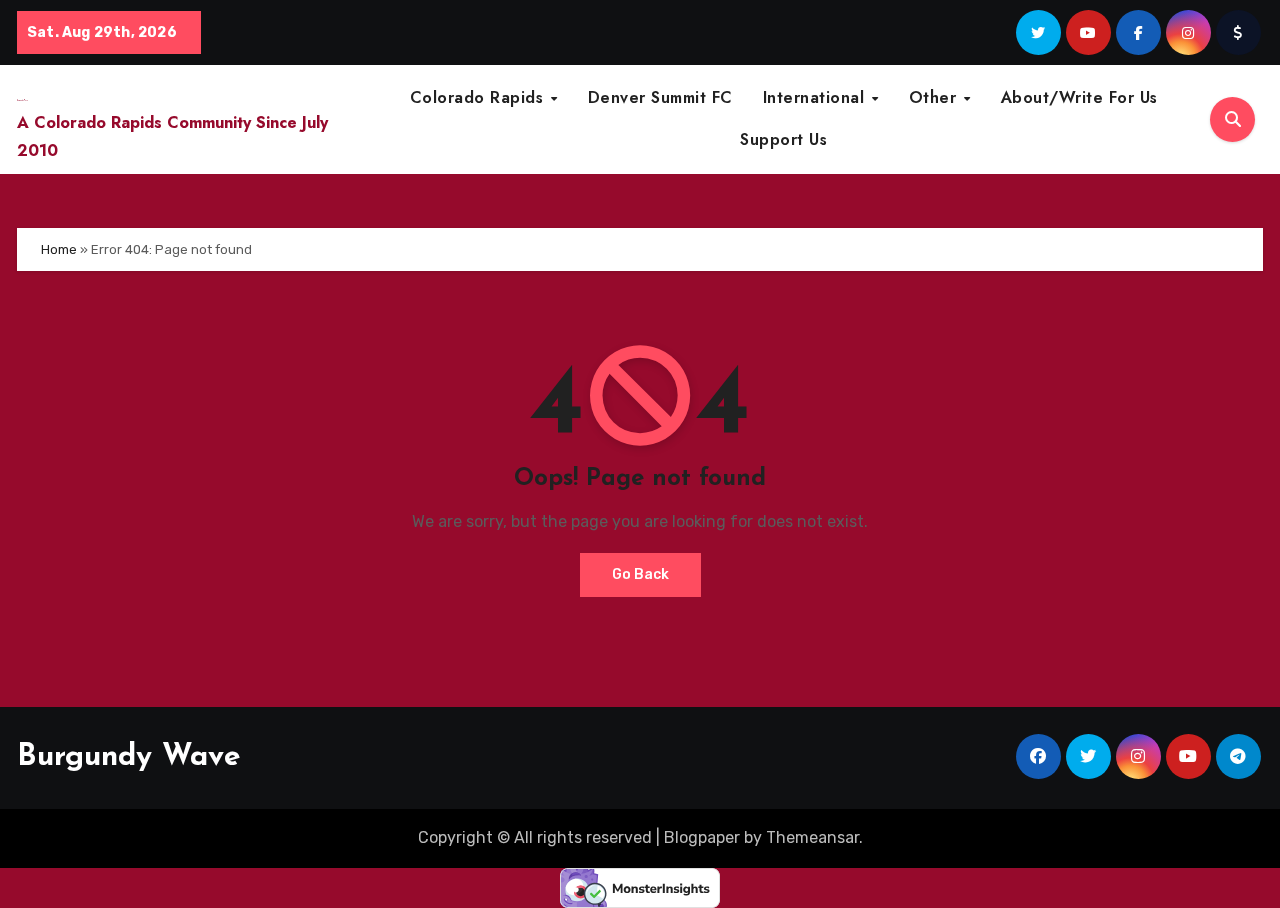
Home (59, 249)
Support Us (783, 139)
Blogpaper (702, 837)
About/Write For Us (1079, 97)
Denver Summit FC (660, 97)
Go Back (640, 574)
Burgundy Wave (129, 757)
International (816, 97)
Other (935, 97)
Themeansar (812, 837)
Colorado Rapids (479, 97)
